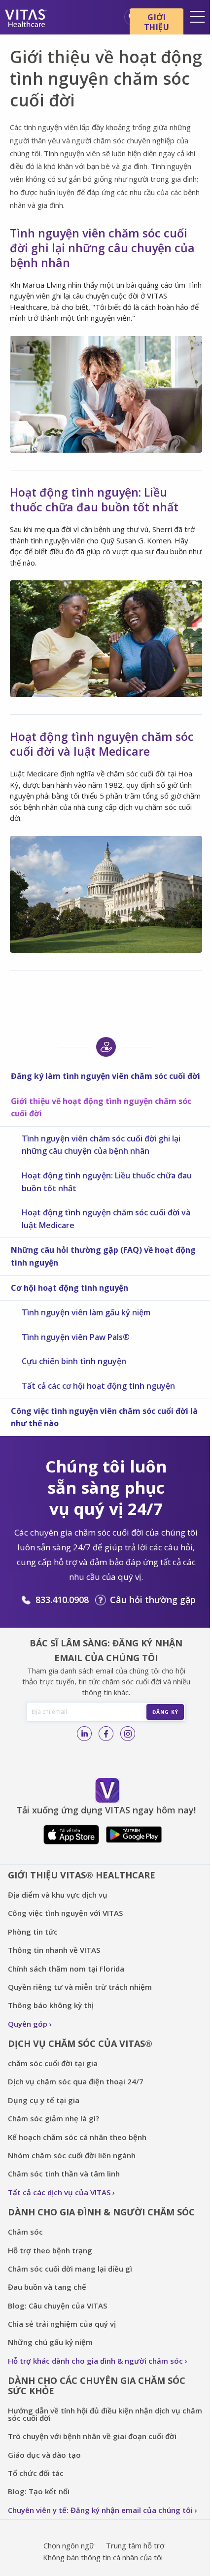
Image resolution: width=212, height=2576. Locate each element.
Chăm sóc (26, 2232)
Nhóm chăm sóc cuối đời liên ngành (72, 2155)
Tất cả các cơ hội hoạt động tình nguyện (98, 1386)
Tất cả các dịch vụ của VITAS (59, 2192)
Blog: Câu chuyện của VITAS (57, 2306)
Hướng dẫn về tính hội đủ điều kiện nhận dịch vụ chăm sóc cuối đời (105, 2414)
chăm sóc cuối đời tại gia (53, 2063)
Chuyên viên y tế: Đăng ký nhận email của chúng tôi (100, 2510)
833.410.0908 (62, 1600)
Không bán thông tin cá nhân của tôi (103, 2557)
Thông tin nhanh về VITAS (54, 1950)
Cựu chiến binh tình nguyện (74, 1361)
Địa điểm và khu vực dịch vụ (58, 1895)
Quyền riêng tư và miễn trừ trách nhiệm (80, 1987)
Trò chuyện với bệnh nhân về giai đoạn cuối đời (92, 2436)
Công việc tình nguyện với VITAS (65, 1913)
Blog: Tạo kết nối (39, 2491)
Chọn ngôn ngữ (69, 2545)
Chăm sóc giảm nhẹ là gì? (53, 2118)
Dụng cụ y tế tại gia (44, 2100)
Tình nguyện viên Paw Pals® (76, 1337)
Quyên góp (28, 2024)
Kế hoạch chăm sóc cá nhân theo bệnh (77, 2137)
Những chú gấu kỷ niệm (50, 2342)
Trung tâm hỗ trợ (135, 2545)
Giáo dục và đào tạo (44, 2455)
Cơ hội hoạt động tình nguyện (70, 1288)
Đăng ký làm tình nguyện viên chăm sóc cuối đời (106, 1076)
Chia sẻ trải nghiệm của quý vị (62, 2324)
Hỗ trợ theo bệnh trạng (50, 2250)
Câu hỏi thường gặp (153, 1600)
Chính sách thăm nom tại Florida (66, 1969)
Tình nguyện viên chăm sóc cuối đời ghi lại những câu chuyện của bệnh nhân (101, 1145)
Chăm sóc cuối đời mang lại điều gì (70, 2269)
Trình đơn (197, 17)
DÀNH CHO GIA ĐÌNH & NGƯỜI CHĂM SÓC (101, 2212)
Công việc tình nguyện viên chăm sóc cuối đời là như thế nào (104, 1417)
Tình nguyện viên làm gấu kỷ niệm (86, 1312)
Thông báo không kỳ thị (51, 2005)
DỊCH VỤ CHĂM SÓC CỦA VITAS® (80, 2043)
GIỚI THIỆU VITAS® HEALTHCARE (82, 1875)
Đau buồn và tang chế (47, 2287)
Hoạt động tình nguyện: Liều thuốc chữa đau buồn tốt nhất (107, 1182)
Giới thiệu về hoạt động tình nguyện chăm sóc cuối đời (101, 1107)
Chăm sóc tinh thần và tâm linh (64, 2174)
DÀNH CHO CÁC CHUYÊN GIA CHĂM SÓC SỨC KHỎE (97, 2386)
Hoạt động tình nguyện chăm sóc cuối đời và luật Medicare (106, 1219)
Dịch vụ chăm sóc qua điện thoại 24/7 (76, 2081)
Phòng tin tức (33, 1932)
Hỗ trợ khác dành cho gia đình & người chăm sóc (95, 2361)
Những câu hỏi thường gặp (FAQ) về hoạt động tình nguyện (103, 1256)
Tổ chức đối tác (36, 2473)
